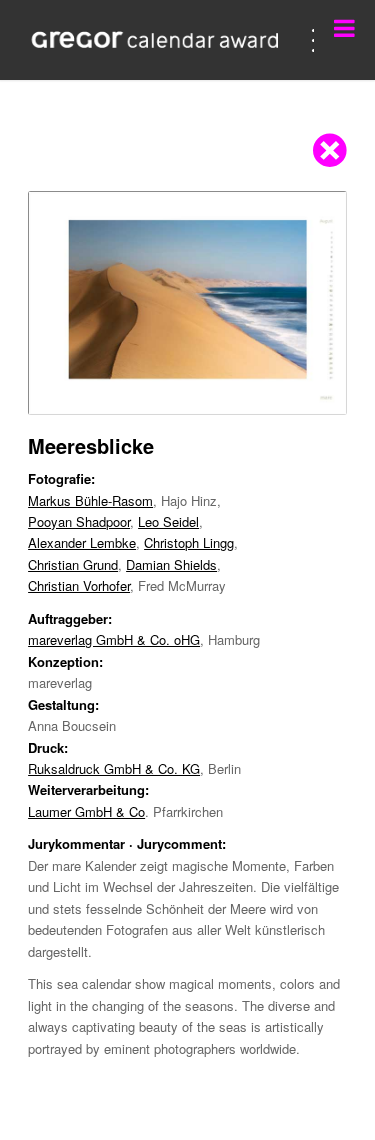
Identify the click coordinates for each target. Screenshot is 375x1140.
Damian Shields (171, 564)
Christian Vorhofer (79, 585)
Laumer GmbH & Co (86, 811)
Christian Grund (73, 564)
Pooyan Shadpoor (79, 521)
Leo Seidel (168, 521)
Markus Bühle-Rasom (90, 500)
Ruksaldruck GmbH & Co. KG (114, 768)
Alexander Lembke (82, 542)
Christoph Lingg (189, 542)
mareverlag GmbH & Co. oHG (114, 639)
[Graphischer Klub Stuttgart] (155, 40)
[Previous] (73, 303)
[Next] (302, 303)
